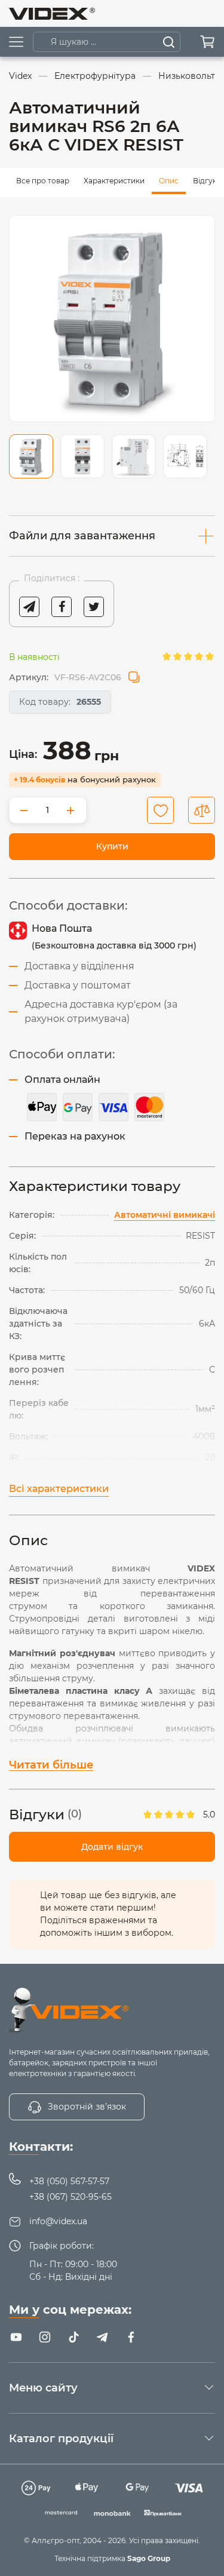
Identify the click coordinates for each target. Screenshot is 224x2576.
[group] (112, 319)
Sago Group (149, 2558)
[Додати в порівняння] (202, 810)
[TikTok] (73, 2337)
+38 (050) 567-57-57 (69, 2181)
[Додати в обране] (160, 810)
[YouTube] (16, 2337)
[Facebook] (131, 2337)
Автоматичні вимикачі (165, 1215)
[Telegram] (102, 2337)
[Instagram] (45, 2337)
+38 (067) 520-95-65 (70, 2197)
